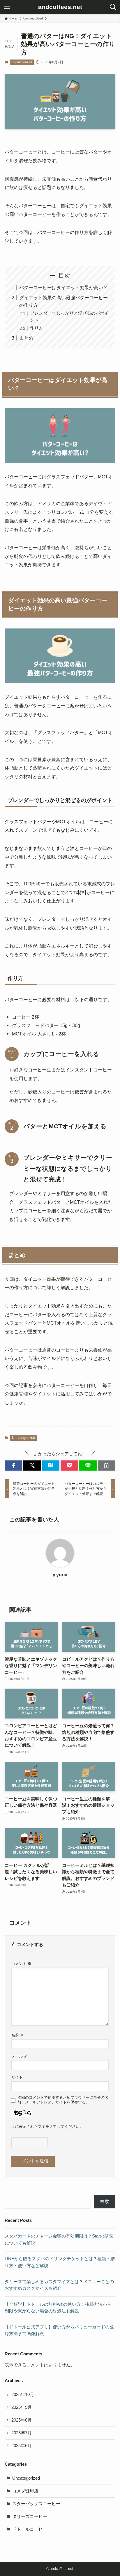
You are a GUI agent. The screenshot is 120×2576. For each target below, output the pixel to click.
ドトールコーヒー (30, 2529)
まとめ (26, 338)
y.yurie (60, 1575)
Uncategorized (22, 62)
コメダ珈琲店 (25, 2491)
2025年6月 (22, 2446)
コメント (21, 1964)
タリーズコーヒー (30, 2516)
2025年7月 (22, 2433)
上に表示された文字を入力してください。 (47, 2126)
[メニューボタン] (7, 7)
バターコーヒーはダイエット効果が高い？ (63, 287)
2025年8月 (22, 2420)
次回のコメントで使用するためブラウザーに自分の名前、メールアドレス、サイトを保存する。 (63, 2100)
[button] (13, 1466)
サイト (17, 2077)
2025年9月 (22, 2407)
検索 (105, 2202)
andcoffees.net (60, 7)
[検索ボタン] (113, 7)
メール (20, 2056)
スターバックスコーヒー (36, 2504)
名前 (18, 2035)
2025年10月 (23, 2395)
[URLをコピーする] (107, 1466)
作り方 (37, 328)
